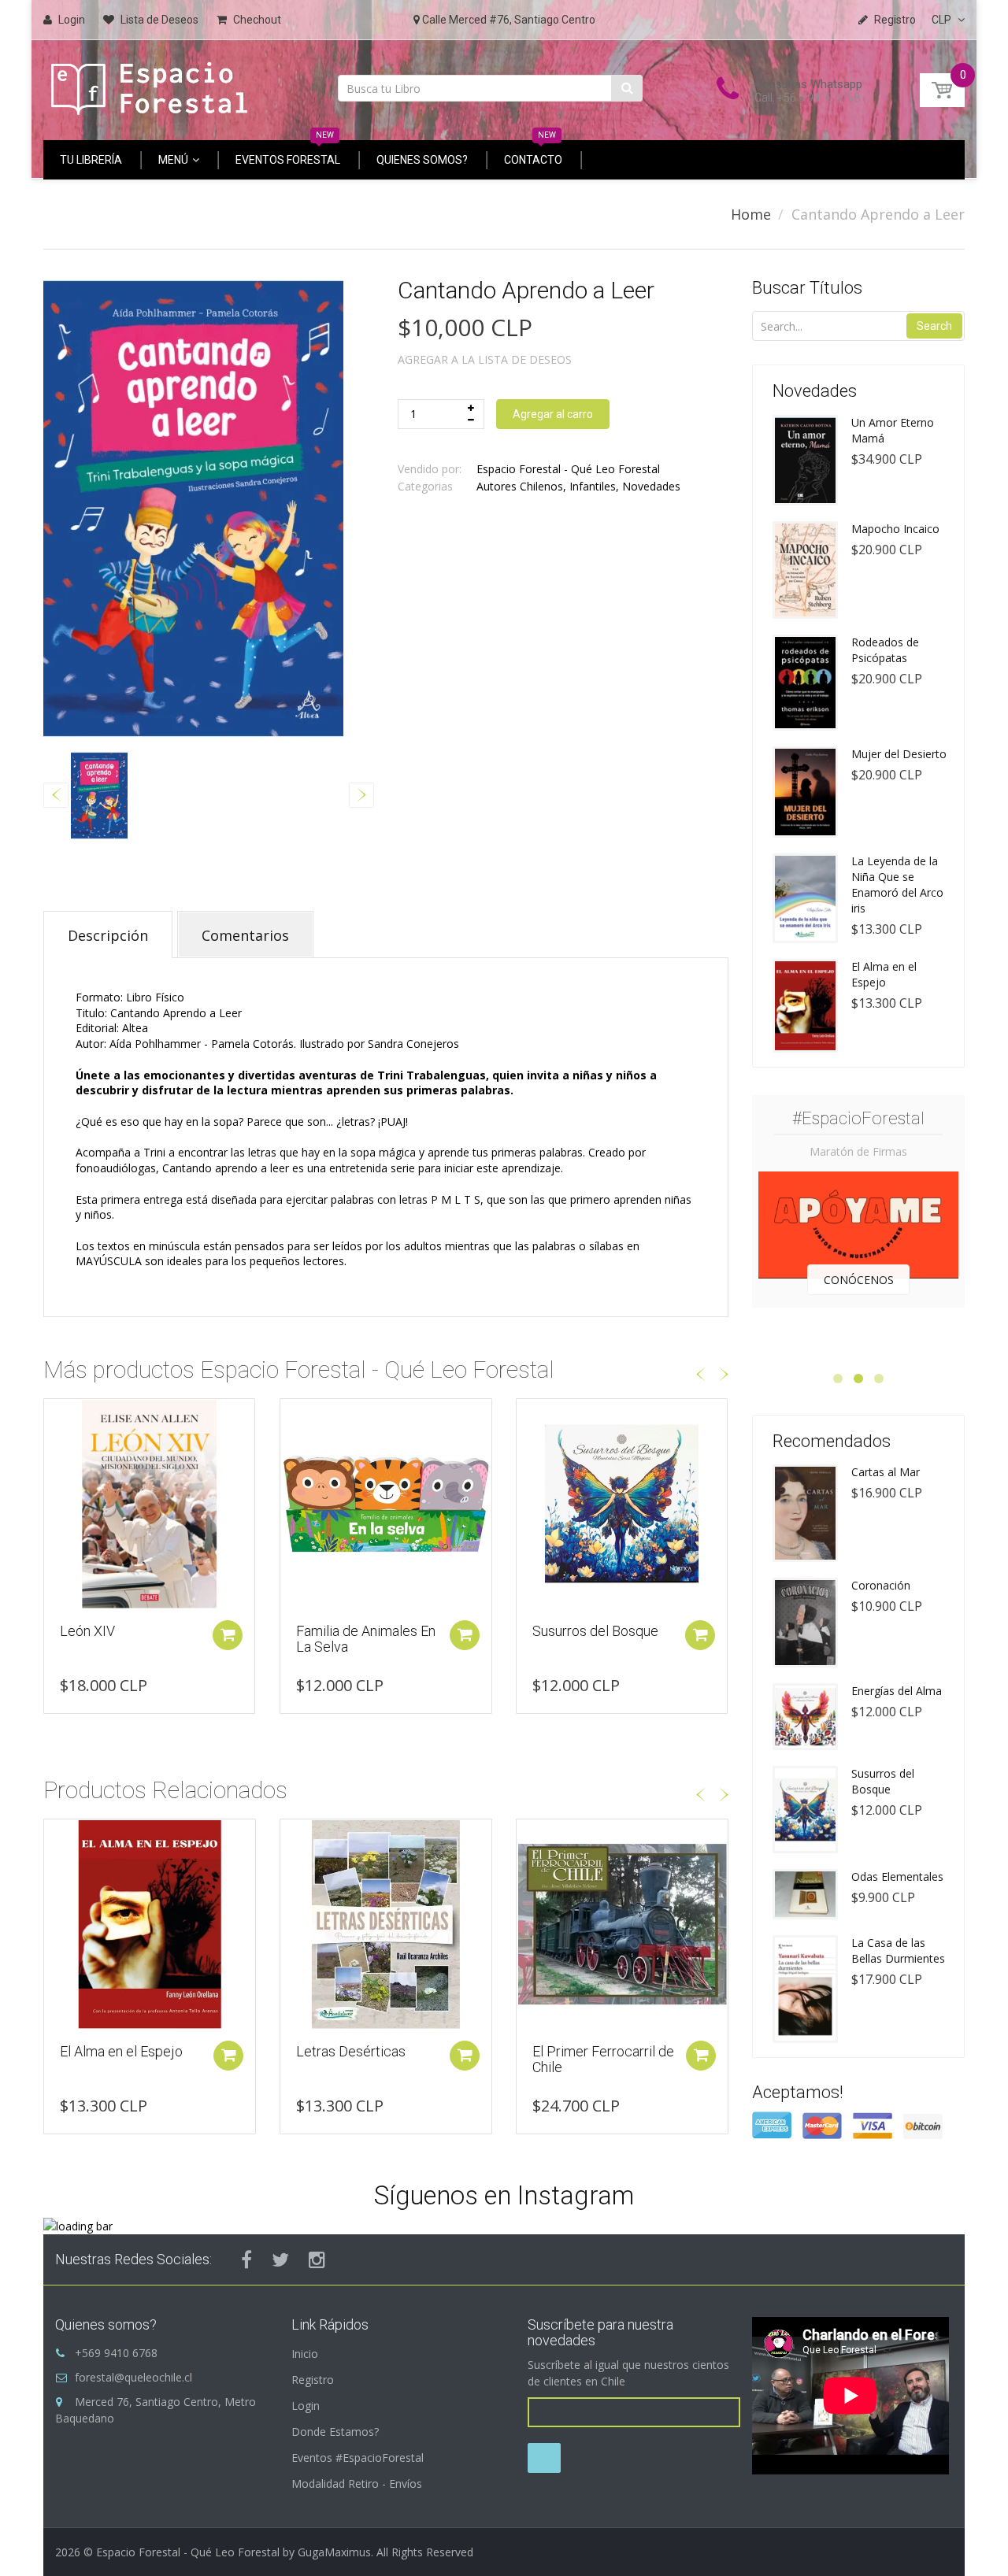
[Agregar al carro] (228, 1635)
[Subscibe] (544, 2458)
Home (751, 214)
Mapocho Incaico (895, 529)
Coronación (881, 1585)
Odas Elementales (897, 1876)
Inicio (305, 2354)
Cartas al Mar (886, 1472)
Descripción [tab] (108, 935)
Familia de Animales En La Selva (130, 1639)
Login (306, 2406)
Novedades (651, 486)
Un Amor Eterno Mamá (893, 430)
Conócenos (859, 1280)
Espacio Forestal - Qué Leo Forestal (568, 469)
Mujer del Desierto (899, 754)
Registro (313, 2380)
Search (934, 326)
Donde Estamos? (335, 2432)
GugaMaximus (334, 2552)
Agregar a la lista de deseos (485, 359)
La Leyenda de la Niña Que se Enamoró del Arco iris (897, 885)
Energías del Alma (897, 1691)
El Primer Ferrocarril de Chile (603, 2059)
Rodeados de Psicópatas (885, 650)
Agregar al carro (553, 414)
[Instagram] (317, 2260)
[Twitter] (280, 2260)
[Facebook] (246, 2260)
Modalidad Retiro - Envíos (357, 2483)
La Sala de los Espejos (601, 1631)
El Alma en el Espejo (121, 2051)
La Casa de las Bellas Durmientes (898, 1951)
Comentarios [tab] (245, 935)
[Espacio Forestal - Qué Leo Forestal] (150, 85)
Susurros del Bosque (359, 1631)
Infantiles (593, 486)
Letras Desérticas (351, 2051)
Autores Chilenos (520, 486)
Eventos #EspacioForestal (358, 2458)
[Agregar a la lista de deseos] (56, 1419)
